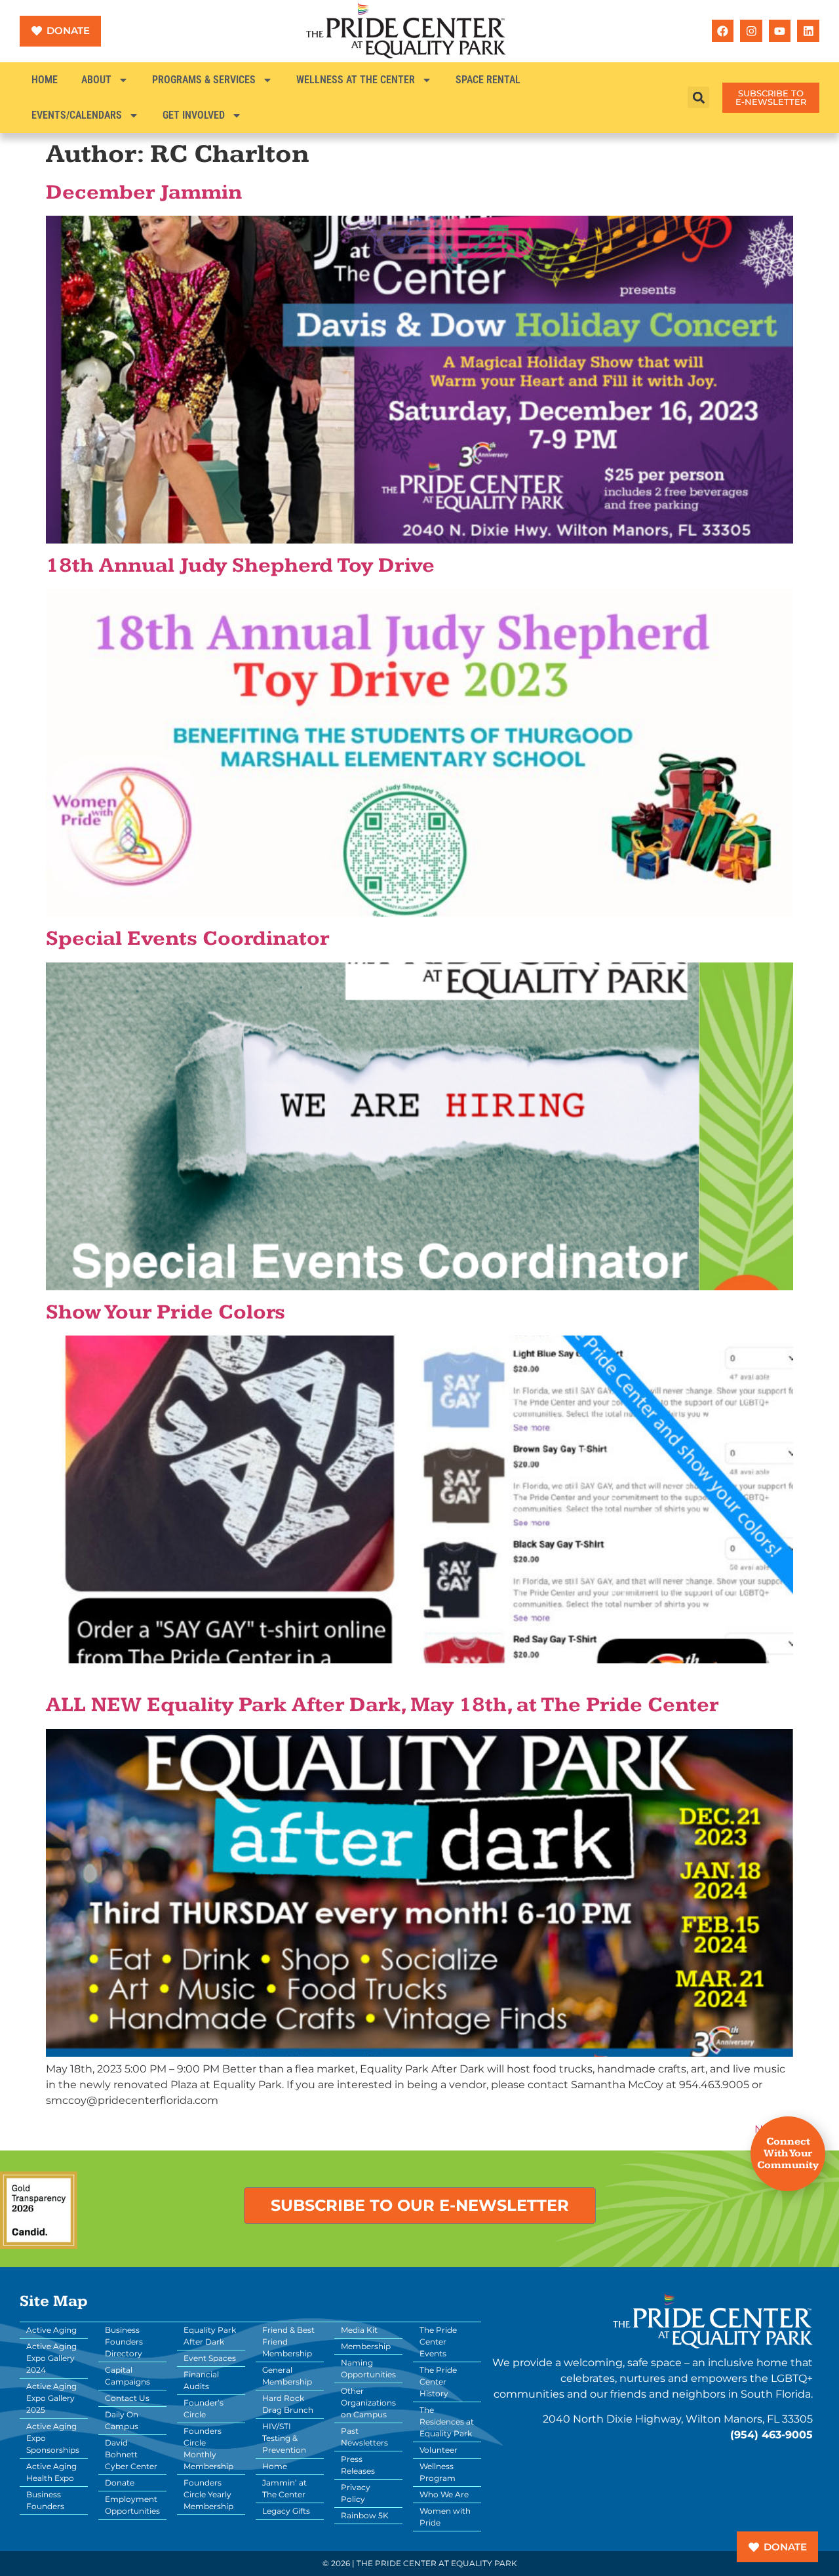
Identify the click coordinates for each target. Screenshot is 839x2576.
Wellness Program (438, 2472)
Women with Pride (445, 2517)
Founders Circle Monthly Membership (208, 2448)
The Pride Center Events (438, 2342)
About (96, 80)
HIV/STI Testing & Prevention (284, 2438)
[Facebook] (723, 31)
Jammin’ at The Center (284, 2488)
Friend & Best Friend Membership (288, 2342)
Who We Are (444, 2494)
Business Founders (45, 2500)
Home (45, 80)
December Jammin (144, 193)
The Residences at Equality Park (447, 2422)
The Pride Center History (438, 2382)
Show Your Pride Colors (166, 1313)
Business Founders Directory (124, 2342)
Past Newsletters (364, 2437)
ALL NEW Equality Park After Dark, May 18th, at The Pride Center (382, 1705)
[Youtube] (780, 31)
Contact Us (127, 2398)
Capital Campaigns (127, 2376)
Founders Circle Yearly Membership (208, 2494)
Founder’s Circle (204, 2408)
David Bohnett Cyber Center (131, 2454)
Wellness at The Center (356, 80)
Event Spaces (210, 2358)
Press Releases (358, 2465)
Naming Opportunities (368, 2368)
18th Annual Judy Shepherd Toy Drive (240, 566)
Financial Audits (201, 2380)
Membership (366, 2346)
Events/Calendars (77, 115)
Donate (120, 2483)
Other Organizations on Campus (368, 2403)
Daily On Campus (122, 2420)
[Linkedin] (808, 31)
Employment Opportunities (132, 2505)
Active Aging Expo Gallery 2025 (51, 2398)
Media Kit (359, 2330)
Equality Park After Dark (210, 2336)
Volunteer (439, 2450)
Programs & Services (204, 80)
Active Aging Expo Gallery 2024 (51, 2358)
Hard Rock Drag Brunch (288, 2404)
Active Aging (51, 2330)
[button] (698, 97)
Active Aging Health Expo (51, 2472)
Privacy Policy (356, 2493)
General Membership (287, 2376)
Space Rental (488, 80)
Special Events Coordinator (187, 939)
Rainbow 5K (365, 2515)
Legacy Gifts (286, 2511)
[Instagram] (751, 31)
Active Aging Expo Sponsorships (53, 2438)
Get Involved (194, 115)
